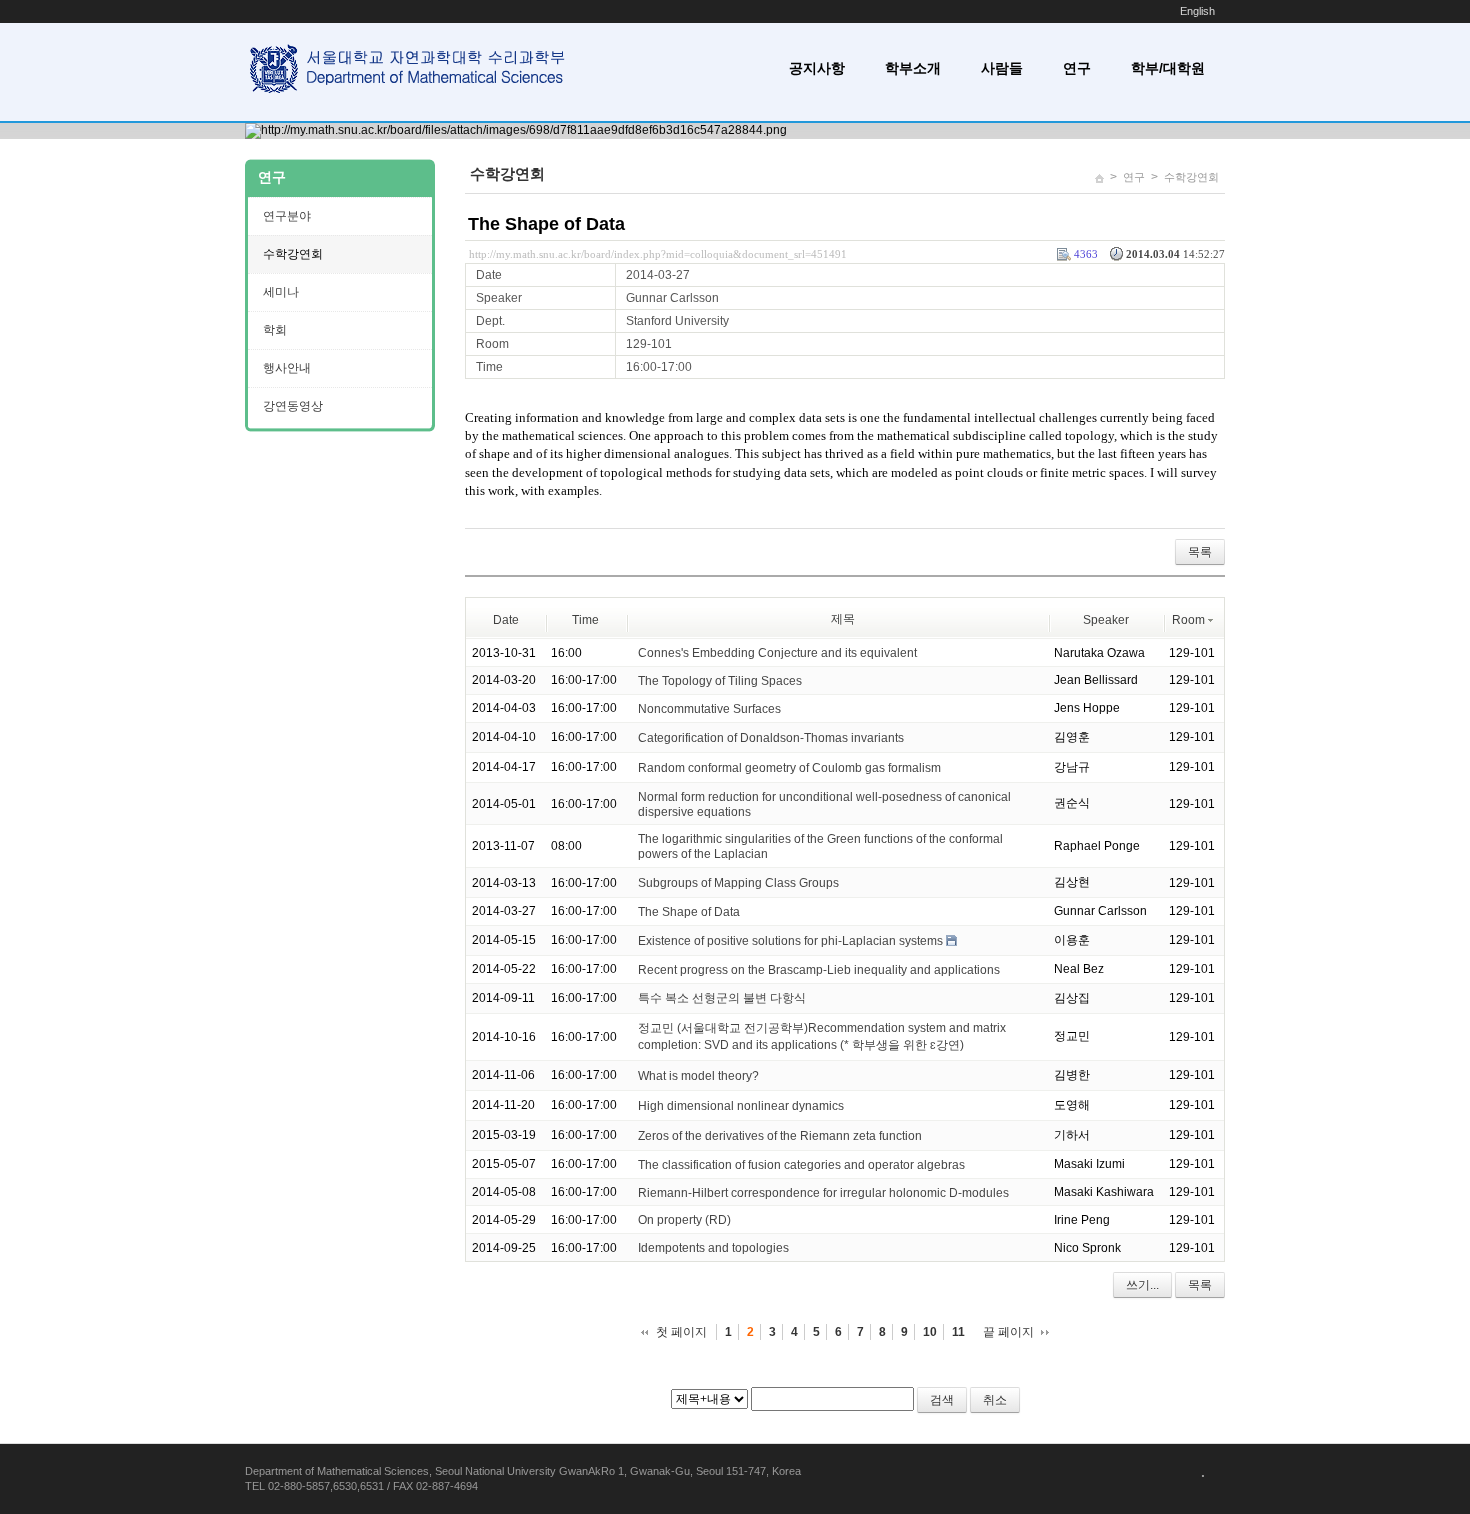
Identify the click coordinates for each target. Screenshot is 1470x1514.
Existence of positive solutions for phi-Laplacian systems (790, 941)
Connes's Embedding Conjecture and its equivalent (777, 653)
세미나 (281, 292)
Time (585, 620)
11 (958, 1332)
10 (930, 1332)
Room (1188, 620)
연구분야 (287, 216)
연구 (1077, 68)
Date (506, 620)
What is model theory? (698, 1076)
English (1197, 11)
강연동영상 (293, 406)
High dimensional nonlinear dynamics (741, 1106)
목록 (1200, 552)
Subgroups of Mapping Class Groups (738, 883)
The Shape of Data (546, 224)
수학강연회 (1191, 177)
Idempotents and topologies (713, 1248)
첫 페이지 (681, 1332)
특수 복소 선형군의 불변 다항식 (722, 998)
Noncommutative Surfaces (709, 709)
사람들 (1002, 68)
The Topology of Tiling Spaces (720, 681)
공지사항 (817, 68)
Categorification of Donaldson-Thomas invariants (771, 738)
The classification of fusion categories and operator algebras (801, 1165)
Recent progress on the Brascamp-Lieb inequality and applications (819, 970)
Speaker (1106, 620)
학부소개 (913, 68)
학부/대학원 (1168, 68)
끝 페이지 (1008, 1332)
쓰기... (1142, 1285)
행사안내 (287, 368)
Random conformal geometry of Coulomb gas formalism (789, 768)
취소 (995, 1400)
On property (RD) (684, 1220)
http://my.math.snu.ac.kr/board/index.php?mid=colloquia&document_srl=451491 (658, 254)
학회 (275, 330)
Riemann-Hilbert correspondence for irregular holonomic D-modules (823, 1192)
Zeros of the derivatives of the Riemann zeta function (780, 1136)
